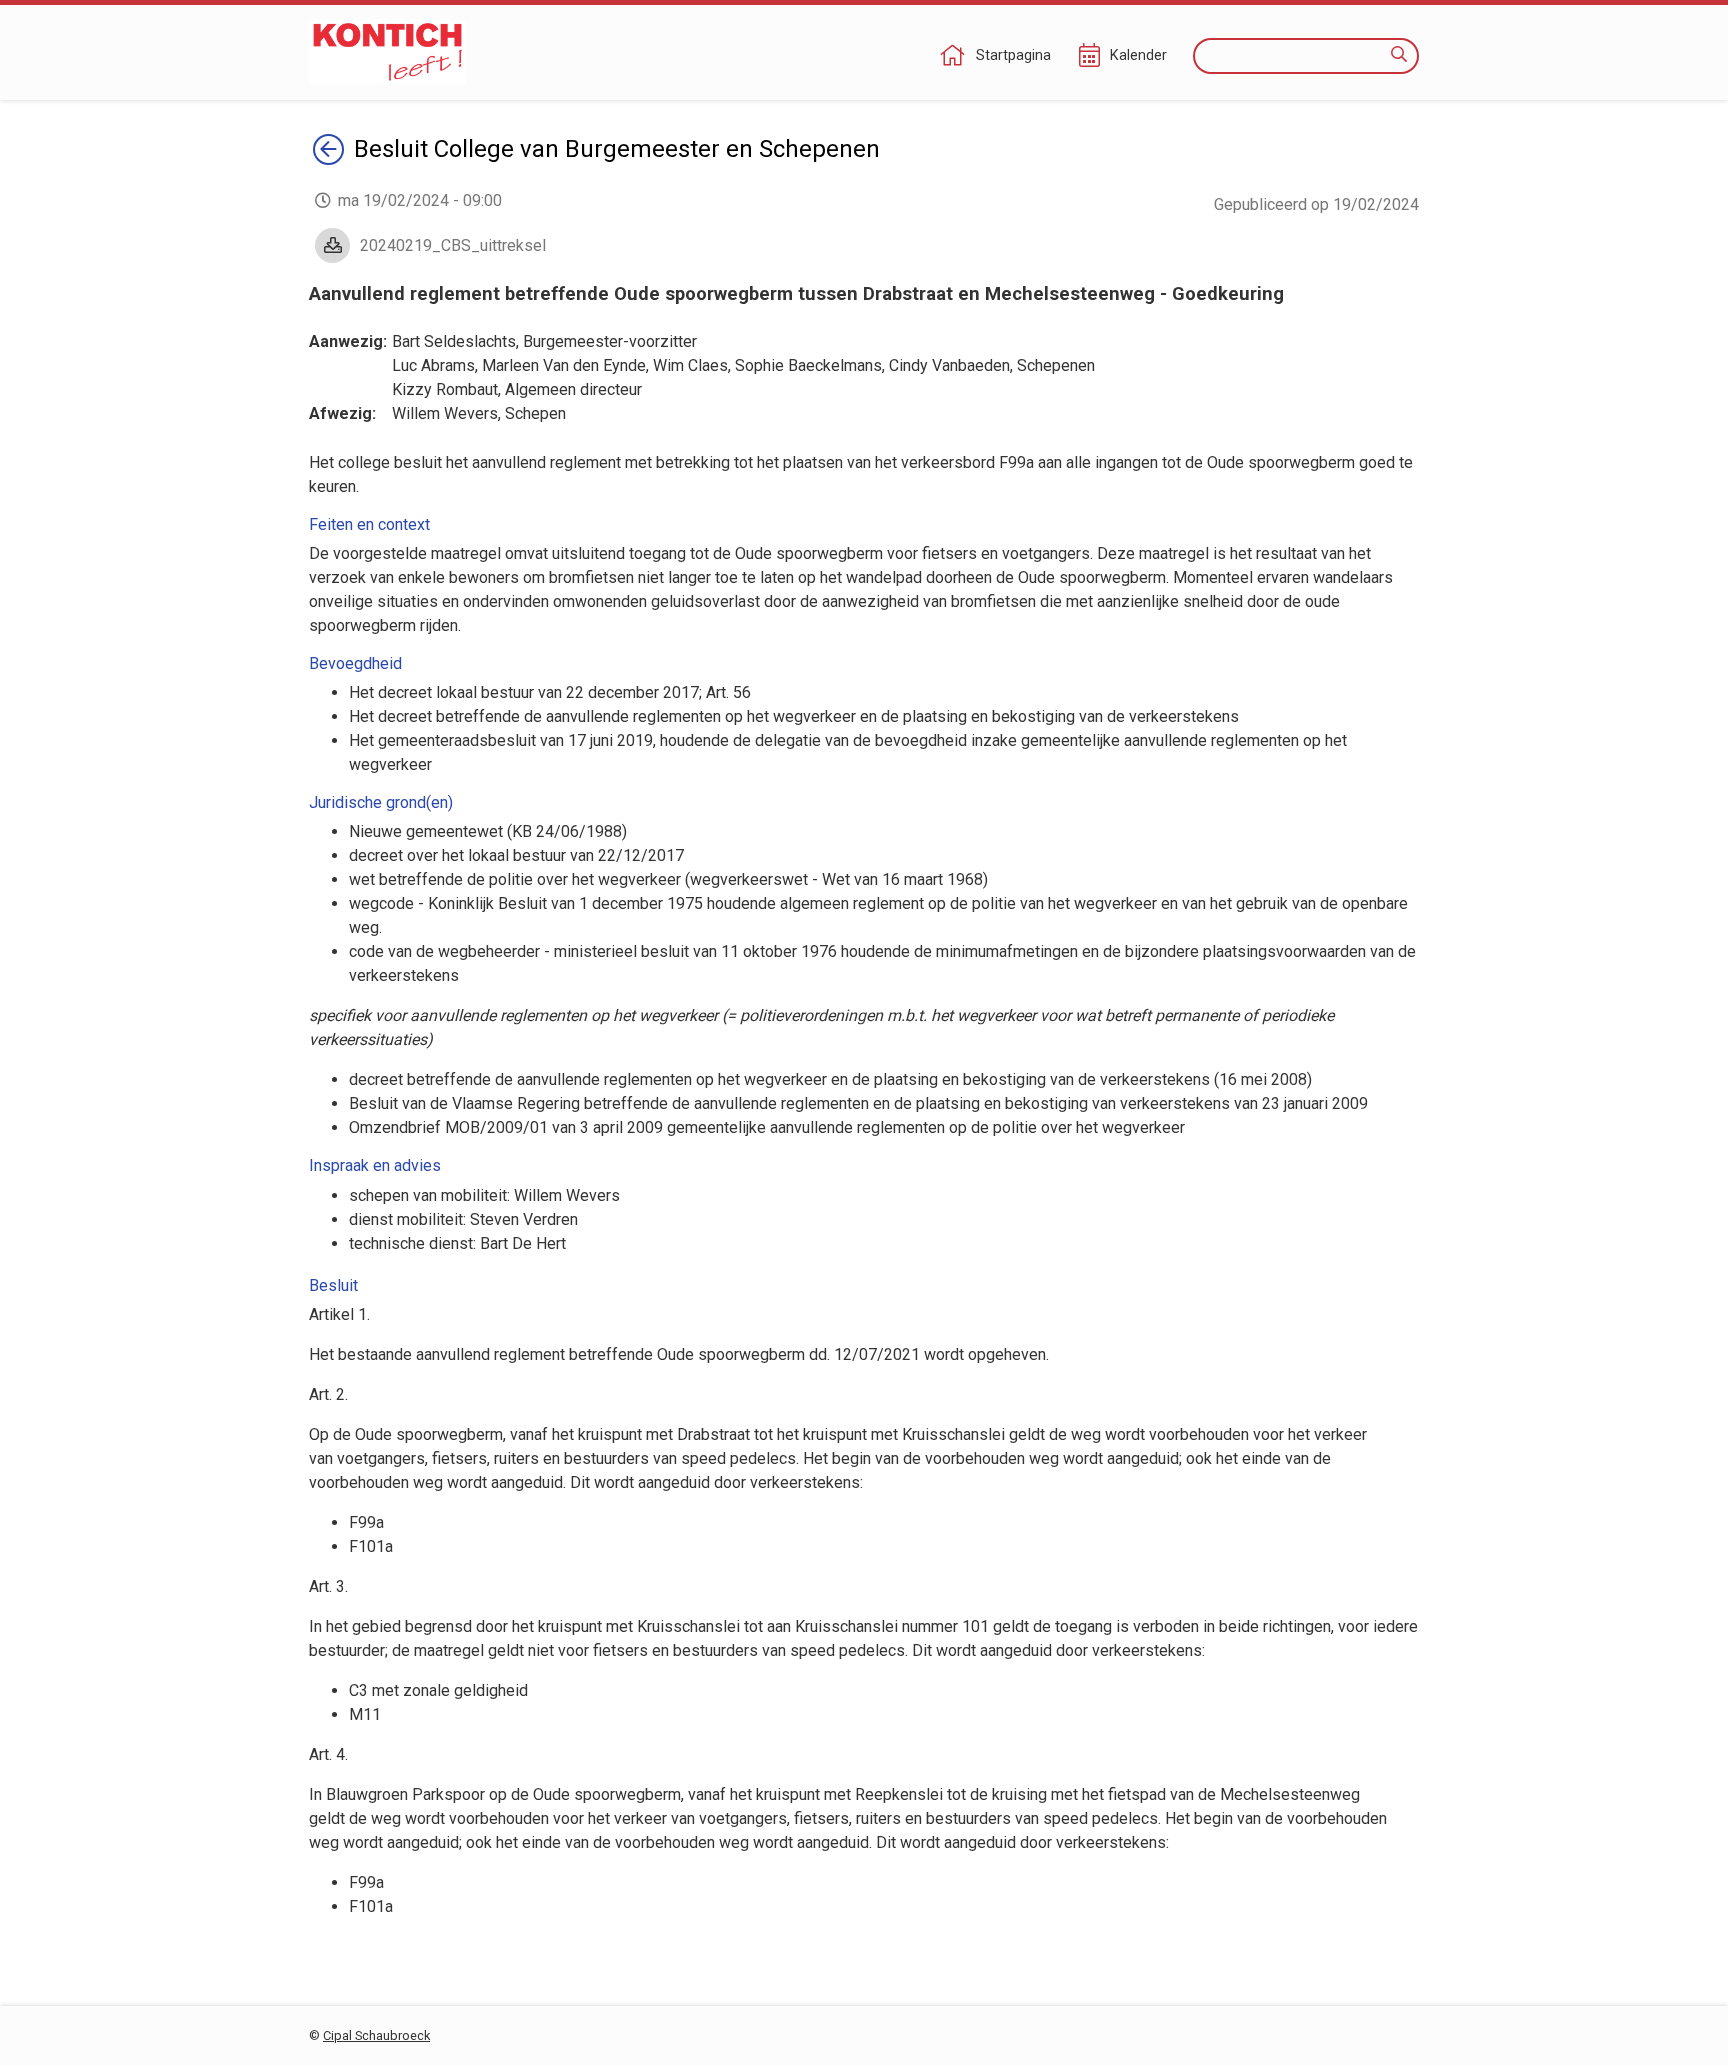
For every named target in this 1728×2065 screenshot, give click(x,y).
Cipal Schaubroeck (376, 2035)
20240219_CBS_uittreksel (453, 245)
